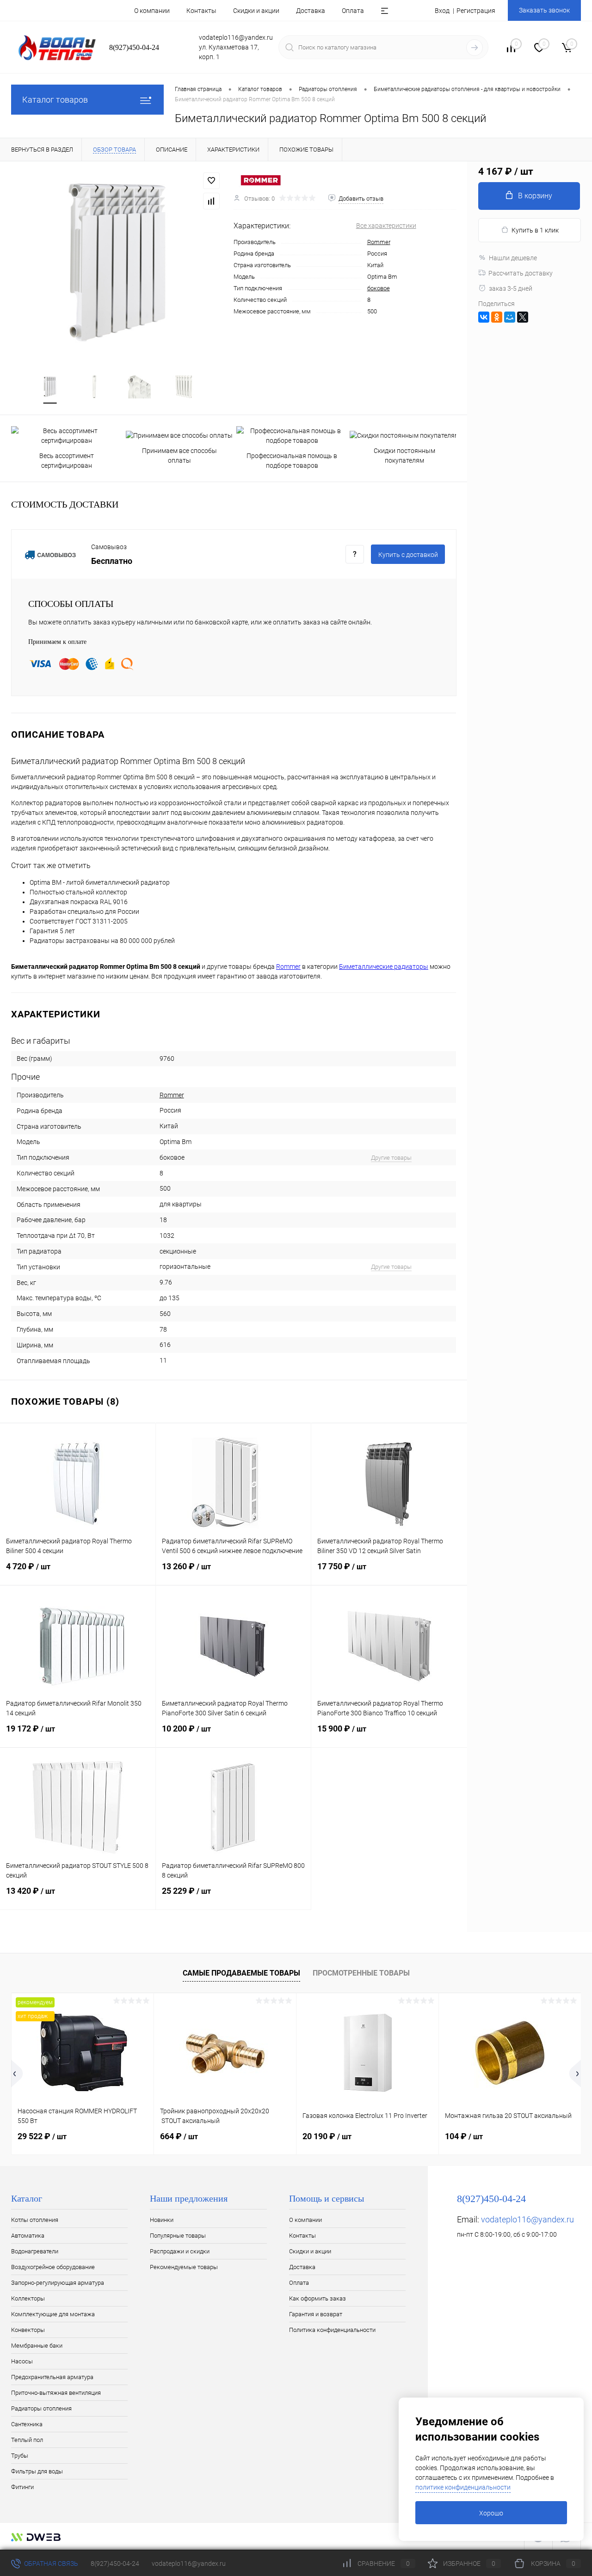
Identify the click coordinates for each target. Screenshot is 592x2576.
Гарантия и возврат (316, 2314)
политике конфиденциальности (463, 2487)
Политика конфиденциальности (332, 2330)
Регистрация (476, 11)
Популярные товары (178, 2236)
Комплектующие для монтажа (53, 2314)
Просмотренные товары (361, 1973)
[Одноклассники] (497, 317)
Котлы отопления (35, 2220)
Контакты (201, 11)
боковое (379, 288)
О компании (152, 11)
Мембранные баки (37, 2346)
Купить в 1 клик (535, 230)
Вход (442, 11)
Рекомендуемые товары (184, 2267)
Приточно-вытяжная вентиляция (56, 2393)
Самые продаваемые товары (241, 1973)
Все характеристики (386, 226)
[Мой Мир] (510, 317)
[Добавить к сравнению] (211, 201)
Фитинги (22, 2487)
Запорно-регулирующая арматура (58, 2283)
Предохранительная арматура (52, 2377)
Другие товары (391, 1158)
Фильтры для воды (37, 2471)
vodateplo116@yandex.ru (527, 2219)
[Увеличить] (117, 263)
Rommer (379, 242)
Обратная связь (50, 2564)
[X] (523, 317)
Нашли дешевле (513, 258)
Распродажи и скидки (180, 2251)
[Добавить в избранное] (211, 181)
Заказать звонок (544, 10)
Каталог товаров (55, 100)
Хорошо (491, 2513)
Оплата (353, 11)
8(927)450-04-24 (115, 2564)
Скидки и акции (256, 11)
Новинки (162, 2220)
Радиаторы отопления (41, 2408)
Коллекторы (28, 2298)
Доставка (311, 11)
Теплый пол (27, 2440)
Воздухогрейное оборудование (53, 2267)
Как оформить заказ (318, 2298)
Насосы (22, 2361)
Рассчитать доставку (521, 273)
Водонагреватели (35, 2251)
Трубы (20, 2456)
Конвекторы (28, 2330)
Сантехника (27, 2424)
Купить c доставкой (408, 555)
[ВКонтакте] (484, 317)
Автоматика (28, 2236)
